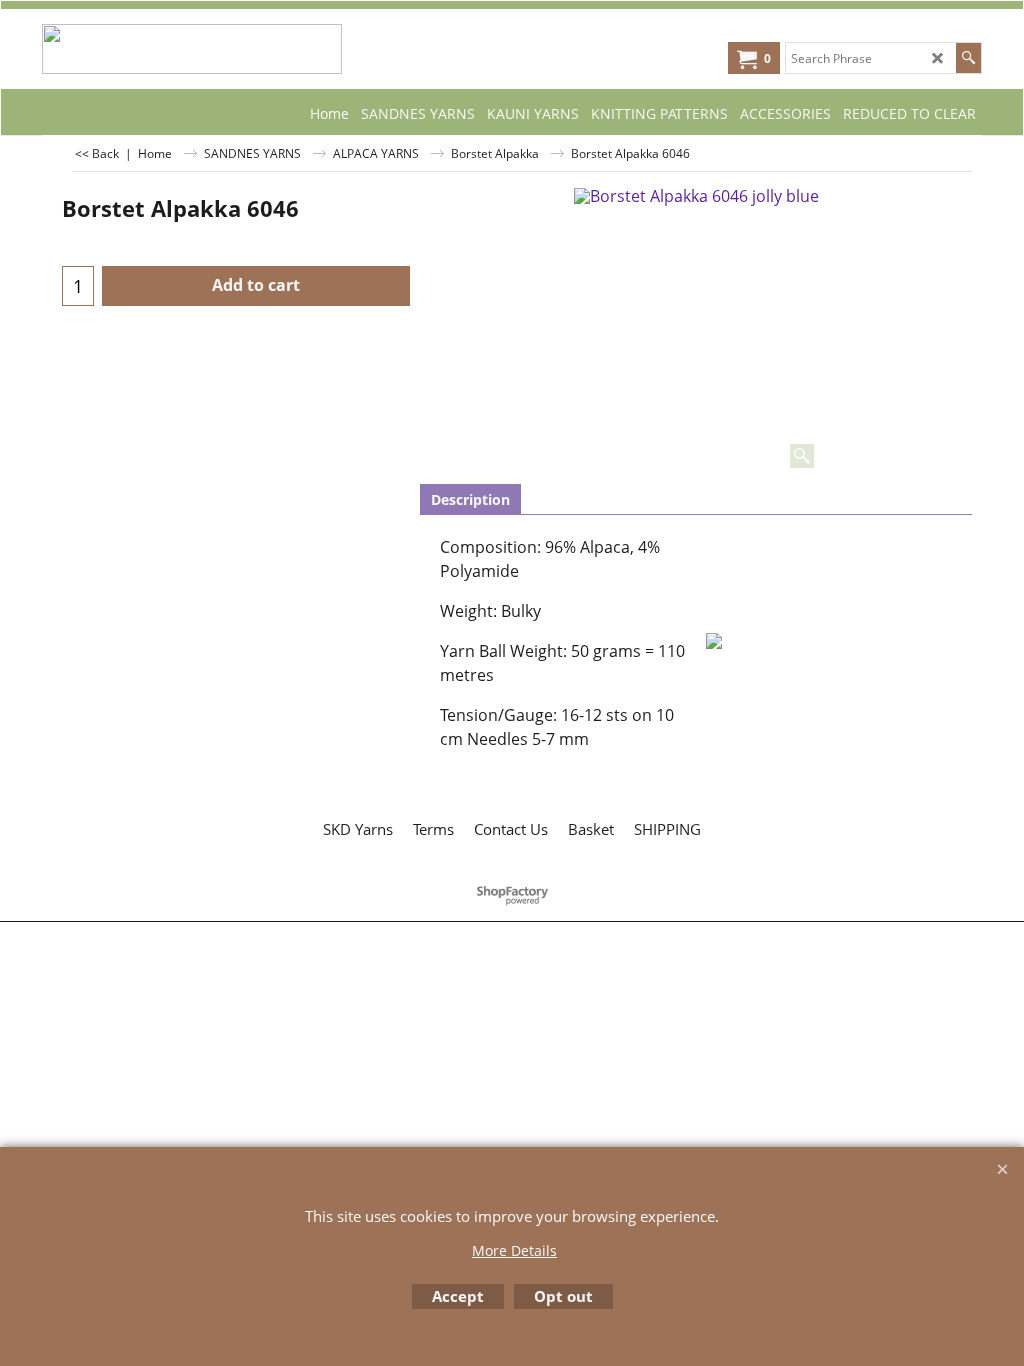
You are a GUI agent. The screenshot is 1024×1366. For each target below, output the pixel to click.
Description (470, 499)
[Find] (968, 58)
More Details (514, 1250)
